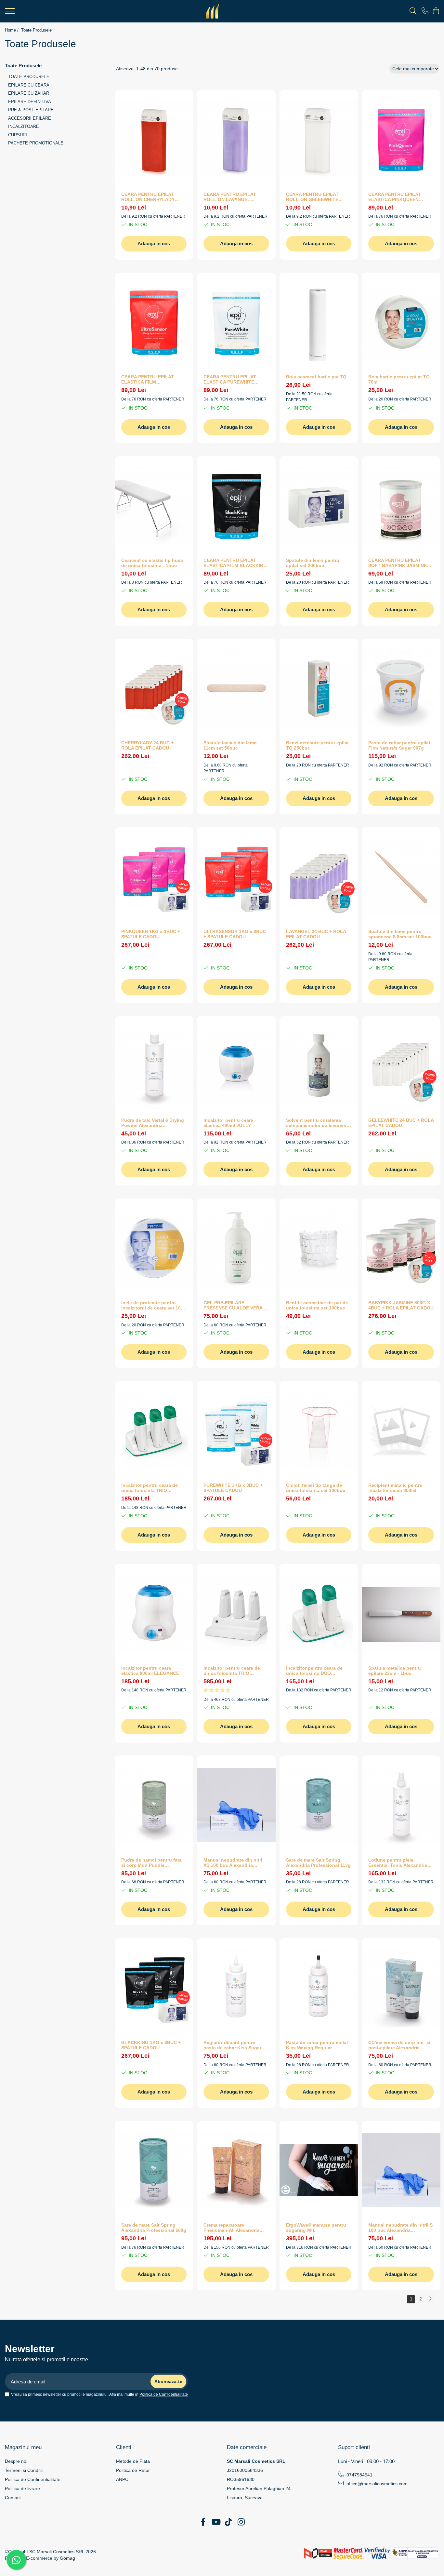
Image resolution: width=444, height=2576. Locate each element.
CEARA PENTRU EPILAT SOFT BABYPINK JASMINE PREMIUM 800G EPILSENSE (398, 563)
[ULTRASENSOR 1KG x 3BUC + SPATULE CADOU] (236, 876)
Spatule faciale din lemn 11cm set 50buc (230, 745)
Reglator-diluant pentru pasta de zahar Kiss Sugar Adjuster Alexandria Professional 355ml (232, 2045)
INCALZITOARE (24, 126)
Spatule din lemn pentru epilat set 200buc (313, 563)
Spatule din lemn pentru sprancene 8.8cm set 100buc (400, 934)
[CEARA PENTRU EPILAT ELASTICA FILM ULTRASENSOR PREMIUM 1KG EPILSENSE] (154, 322)
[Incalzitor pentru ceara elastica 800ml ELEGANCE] (154, 1613)
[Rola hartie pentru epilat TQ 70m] (401, 322)
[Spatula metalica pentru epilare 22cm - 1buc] (401, 1613)
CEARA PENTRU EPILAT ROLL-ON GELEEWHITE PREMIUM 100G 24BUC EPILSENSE (312, 197)
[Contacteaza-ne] (425, 11)
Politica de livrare (22, 2488)
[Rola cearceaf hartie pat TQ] (319, 322)
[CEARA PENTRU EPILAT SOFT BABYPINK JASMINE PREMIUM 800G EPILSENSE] (401, 505)
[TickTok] (228, 2522)
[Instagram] (241, 2522)
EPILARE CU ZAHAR (29, 93)
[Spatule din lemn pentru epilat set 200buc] (319, 505)
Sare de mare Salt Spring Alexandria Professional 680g (154, 2228)
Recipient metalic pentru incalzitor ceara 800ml (395, 1488)
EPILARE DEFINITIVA (30, 102)
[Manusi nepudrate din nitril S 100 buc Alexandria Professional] (401, 2170)
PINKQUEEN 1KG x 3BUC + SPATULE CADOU (151, 934)
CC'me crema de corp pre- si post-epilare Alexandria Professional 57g (399, 2045)
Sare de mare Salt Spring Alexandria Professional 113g (318, 1863)
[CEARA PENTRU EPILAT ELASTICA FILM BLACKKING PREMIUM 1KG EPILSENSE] (236, 505)
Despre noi (16, 2461)
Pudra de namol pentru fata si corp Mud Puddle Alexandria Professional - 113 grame (154, 1863)
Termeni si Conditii (24, 2470)
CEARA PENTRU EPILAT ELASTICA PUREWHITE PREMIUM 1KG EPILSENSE (233, 379)
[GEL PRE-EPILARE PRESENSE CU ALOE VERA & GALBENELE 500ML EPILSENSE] (236, 1248)
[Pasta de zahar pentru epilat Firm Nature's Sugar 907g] (401, 688)
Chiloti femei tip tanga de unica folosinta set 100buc (316, 1488)
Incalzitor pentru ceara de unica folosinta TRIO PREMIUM (232, 1671)
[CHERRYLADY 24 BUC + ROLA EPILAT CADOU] (154, 688)
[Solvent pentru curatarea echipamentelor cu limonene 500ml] (319, 1065)
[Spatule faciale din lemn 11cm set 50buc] (236, 688)
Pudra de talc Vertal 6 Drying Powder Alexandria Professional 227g (153, 1123)
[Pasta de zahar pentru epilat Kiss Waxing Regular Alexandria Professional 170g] (319, 1987)
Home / (12, 30)
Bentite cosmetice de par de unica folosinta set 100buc (317, 1305)
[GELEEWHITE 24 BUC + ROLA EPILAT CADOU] (401, 1065)
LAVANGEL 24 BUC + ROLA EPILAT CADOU (316, 934)
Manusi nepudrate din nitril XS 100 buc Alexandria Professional (234, 1863)
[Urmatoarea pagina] (430, 2299)
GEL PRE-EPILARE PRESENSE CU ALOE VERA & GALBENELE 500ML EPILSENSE (235, 1305)
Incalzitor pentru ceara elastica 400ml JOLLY (228, 1123)
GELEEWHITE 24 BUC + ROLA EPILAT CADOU (401, 1123)
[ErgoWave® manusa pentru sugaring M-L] (319, 2170)
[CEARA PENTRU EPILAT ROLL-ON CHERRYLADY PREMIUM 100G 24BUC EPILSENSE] (154, 139)
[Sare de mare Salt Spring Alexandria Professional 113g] (319, 1805)
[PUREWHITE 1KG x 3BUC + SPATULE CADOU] (236, 1430)
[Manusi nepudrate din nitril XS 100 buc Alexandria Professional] (236, 1805)
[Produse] (10, 13)
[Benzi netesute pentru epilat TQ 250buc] (319, 688)
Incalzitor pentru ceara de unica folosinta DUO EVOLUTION (314, 1671)
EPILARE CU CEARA (29, 85)
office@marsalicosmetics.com (376, 2484)
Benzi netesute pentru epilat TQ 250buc (317, 745)
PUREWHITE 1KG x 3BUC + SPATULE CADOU (233, 1488)
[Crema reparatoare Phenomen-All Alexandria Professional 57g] (236, 2170)
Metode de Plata (133, 2461)
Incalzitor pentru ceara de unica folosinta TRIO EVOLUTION (150, 1488)
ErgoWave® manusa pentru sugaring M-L (316, 2228)
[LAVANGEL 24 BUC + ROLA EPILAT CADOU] (319, 876)
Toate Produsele (36, 30)
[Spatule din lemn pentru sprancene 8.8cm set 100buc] (401, 876)
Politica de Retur (133, 2470)
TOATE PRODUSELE (29, 77)
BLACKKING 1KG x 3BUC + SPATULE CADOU (151, 2045)
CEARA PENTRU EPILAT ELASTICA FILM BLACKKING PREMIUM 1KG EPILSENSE (235, 563)
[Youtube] (216, 2522)
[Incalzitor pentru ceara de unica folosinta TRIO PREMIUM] (236, 1613)
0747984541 (359, 2475)
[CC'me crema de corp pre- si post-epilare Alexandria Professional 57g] (401, 1987)
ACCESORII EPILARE (30, 118)
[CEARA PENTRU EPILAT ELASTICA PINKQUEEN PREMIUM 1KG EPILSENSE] (401, 139)
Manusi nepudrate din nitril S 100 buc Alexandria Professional (400, 2228)
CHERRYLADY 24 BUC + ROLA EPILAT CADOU (147, 745)
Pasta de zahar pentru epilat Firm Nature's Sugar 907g (399, 745)
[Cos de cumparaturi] (436, 11)
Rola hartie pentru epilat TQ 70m (399, 379)
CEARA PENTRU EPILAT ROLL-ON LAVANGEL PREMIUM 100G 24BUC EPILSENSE (230, 197)
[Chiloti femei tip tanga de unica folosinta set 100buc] (319, 1430)
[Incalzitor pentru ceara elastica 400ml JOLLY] (236, 1065)
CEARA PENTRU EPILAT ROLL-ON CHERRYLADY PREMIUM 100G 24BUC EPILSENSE (148, 197)
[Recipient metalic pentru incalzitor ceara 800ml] (401, 1430)
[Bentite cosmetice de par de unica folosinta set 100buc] (319, 1248)
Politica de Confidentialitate (164, 2394)
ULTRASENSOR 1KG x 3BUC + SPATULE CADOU (235, 934)
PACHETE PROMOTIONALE (36, 143)
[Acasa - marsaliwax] (213, 11)
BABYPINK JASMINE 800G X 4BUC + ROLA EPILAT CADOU (401, 1305)
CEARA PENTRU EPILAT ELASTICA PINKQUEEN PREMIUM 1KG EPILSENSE (398, 197)
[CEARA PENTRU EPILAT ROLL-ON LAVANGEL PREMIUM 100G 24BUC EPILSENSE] (236, 139)
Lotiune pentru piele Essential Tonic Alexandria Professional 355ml (398, 1863)
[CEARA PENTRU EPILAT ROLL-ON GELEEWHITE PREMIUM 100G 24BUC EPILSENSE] (319, 139)
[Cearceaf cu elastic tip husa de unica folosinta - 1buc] (154, 505)
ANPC (122, 2479)
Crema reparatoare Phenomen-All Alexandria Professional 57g (231, 2228)
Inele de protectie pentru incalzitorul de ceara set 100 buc (152, 1305)
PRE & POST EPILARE (31, 110)
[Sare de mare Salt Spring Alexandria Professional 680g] (154, 2170)
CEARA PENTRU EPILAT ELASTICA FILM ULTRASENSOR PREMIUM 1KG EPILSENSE (150, 379)
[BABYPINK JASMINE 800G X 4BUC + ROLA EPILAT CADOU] (401, 1248)
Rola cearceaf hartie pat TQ (316, 377)
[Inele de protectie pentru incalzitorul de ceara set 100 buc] (154, 1248)
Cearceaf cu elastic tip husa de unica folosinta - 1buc (152, 563)
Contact (13, 2498)
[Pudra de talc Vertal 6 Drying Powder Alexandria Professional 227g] (154, 1065)
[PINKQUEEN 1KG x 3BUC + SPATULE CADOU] (154, 876)
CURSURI (18, 135)
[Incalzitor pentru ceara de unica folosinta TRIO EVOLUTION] (154, 1430)
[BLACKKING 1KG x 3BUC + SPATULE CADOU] (154, 1987)
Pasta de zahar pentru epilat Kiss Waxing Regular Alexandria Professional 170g (319, 2045)
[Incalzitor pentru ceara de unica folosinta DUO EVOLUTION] (319, 1613)
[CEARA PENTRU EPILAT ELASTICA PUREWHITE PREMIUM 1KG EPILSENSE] (236, 322)
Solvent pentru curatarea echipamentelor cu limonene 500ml (318, 1123)
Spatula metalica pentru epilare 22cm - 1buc (395, 1671)
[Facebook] (203, 2522)
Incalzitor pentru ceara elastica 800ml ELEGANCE (150, 1671)
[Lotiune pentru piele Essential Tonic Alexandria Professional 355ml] (401, 1805)
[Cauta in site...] (413, 11)
